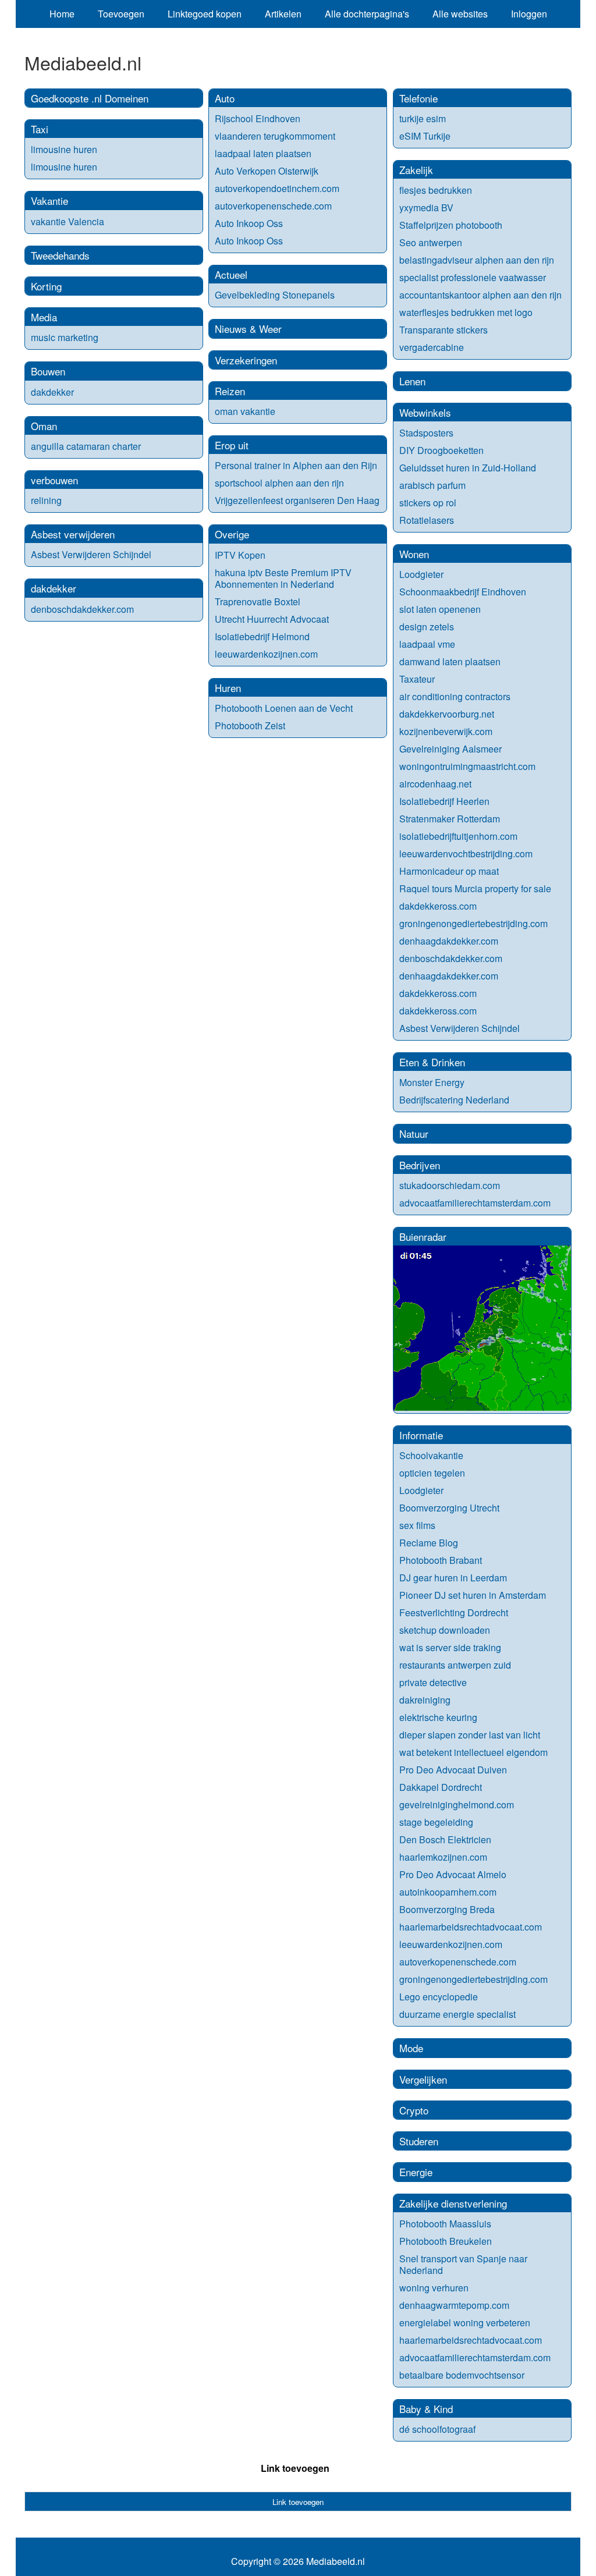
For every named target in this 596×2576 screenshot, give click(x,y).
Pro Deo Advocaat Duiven (453, 1770)
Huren (228, 688)
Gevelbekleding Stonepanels (275, 295)
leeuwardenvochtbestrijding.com (466, 854)
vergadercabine (432, 347)
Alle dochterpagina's (367, 14)
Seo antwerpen (431, 242)
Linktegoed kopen (205, 14)
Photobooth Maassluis (445, 2224)
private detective (433, 1682)
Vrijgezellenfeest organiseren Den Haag (297, 500)
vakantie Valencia (68, 221)
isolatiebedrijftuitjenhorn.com (458, 836)
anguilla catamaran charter (86, 446)
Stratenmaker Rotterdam (450, 819)
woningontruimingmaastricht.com (467, 766)
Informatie (421, 1435)
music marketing (65, 337)
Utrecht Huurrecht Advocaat (272, 619)
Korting (46, 286)
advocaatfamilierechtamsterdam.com (475, 1203)
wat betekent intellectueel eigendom (473, 1752)
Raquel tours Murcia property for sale (475, 888)
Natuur (414, 1133)
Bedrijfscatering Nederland (454, 1100)
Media (44, 317)
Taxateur (417, 679)
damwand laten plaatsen (450, 661)
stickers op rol (428, 503)
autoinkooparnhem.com (448, 1892)
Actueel (231, 274)
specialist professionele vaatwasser (473, 277)
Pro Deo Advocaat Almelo (453, 1874)
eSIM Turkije (425, 136)
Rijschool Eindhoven (258, 118)
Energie (416, 2172)
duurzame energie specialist (457, 2014)
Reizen (230, 391)
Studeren (419, 2141)
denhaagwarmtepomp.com (454, 2305)
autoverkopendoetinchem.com (277, 188)
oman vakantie (245, 411)
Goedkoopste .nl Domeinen (90, 98)
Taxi (40, 129)
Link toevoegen (295, 2468)
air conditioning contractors (455, 696)
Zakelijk (416, 170)
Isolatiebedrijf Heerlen (444, 801)
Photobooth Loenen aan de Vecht (284, 708)
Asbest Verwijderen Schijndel (91, 554)
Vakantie (49, 201)
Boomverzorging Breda (447, 1909)
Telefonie (418, 98)
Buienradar (423, 1236)
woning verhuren (434, 2288)
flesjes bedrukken (436, 190)
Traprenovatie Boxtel (258, 602)
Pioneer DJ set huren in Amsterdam (473, 1595)
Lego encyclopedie (439, 1997)
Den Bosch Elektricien (445, 1839)
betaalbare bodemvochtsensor (462, 2375)
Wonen (414, 554)
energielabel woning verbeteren (465, 2323)
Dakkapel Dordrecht (441, 1787)
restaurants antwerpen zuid (455, 1665)
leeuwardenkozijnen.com (266, 654)
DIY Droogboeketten (441, 450)
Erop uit (232, 445)
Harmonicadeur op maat (449, 871)
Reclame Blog (429, 1543)
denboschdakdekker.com (82, 609)
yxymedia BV (426, 207)
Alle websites (460, 14)
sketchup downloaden (445, 1630)
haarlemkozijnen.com (443, 1857)
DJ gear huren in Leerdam (453, 1578)
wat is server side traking (450, 1647)
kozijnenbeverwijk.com (446, 731)
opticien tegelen (432, 1473)
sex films (417, 1525)
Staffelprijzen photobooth (451, 225)
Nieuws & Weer (248, 329)
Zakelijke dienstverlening (453, 2203)
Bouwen (48, 371)
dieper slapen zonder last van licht (470, 1735)
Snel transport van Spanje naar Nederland (463, 2264)
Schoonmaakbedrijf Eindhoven (463, 592)
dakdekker (52, 392)
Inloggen (529, 14)
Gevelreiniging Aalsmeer (450, 749)
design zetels (427, 627)
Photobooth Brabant (441, 1560)
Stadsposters (426, 433)
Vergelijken (423, 2079)
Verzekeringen (246, 360)
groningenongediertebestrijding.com (473, 923)
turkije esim (423, 118)
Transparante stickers (444, 330)
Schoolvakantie (431, 1455)
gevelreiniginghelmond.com (457, 1805)
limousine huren (64, 149)
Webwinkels (425, 412)
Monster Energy (432, 1082)
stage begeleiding (436, 1822)
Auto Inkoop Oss (249, 223)
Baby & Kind (426, 2409)
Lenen (412, 381)
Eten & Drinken (432, 1062)
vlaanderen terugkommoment (275, 136)
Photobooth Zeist (250, 725)
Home (62, 14)
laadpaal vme (427, 644)
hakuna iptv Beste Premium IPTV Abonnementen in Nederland (283, 578)
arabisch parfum (432, 485)
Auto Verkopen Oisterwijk (267, 171)
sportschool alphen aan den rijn (279, 483)
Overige (232, 534)
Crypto (414, 2110)
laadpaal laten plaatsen (263, 153)
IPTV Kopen (240, 555)
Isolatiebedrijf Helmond (262, 636)
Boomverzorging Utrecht (449, 1508)
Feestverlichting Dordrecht (454, 1612)
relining (46, 500)
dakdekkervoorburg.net (447, 714)
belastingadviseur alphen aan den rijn (477, 260)
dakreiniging (425, 1700)
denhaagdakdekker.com (449, 941)
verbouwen (54, 480)
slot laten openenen (440, 609)
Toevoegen (121, 14)
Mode (411, 2048)
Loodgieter (421, 574)
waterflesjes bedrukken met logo (466, 312)
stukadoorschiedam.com (450, 1185)
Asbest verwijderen (73, 534)
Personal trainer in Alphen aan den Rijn (296, 465)
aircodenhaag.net (435, 784)
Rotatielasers (427, 520)
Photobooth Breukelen (446, 2241)
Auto (225, 98)
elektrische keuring (438, 1717)
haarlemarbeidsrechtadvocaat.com (471, 1927)
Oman (44, 426)
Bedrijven (420, 1165)
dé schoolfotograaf (437, 2429)
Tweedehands (60, 255)
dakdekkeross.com (438, 906)
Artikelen (283, 14)
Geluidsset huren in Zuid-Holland (468, 468)
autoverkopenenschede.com (273, 206)
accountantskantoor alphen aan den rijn (480, 295)
